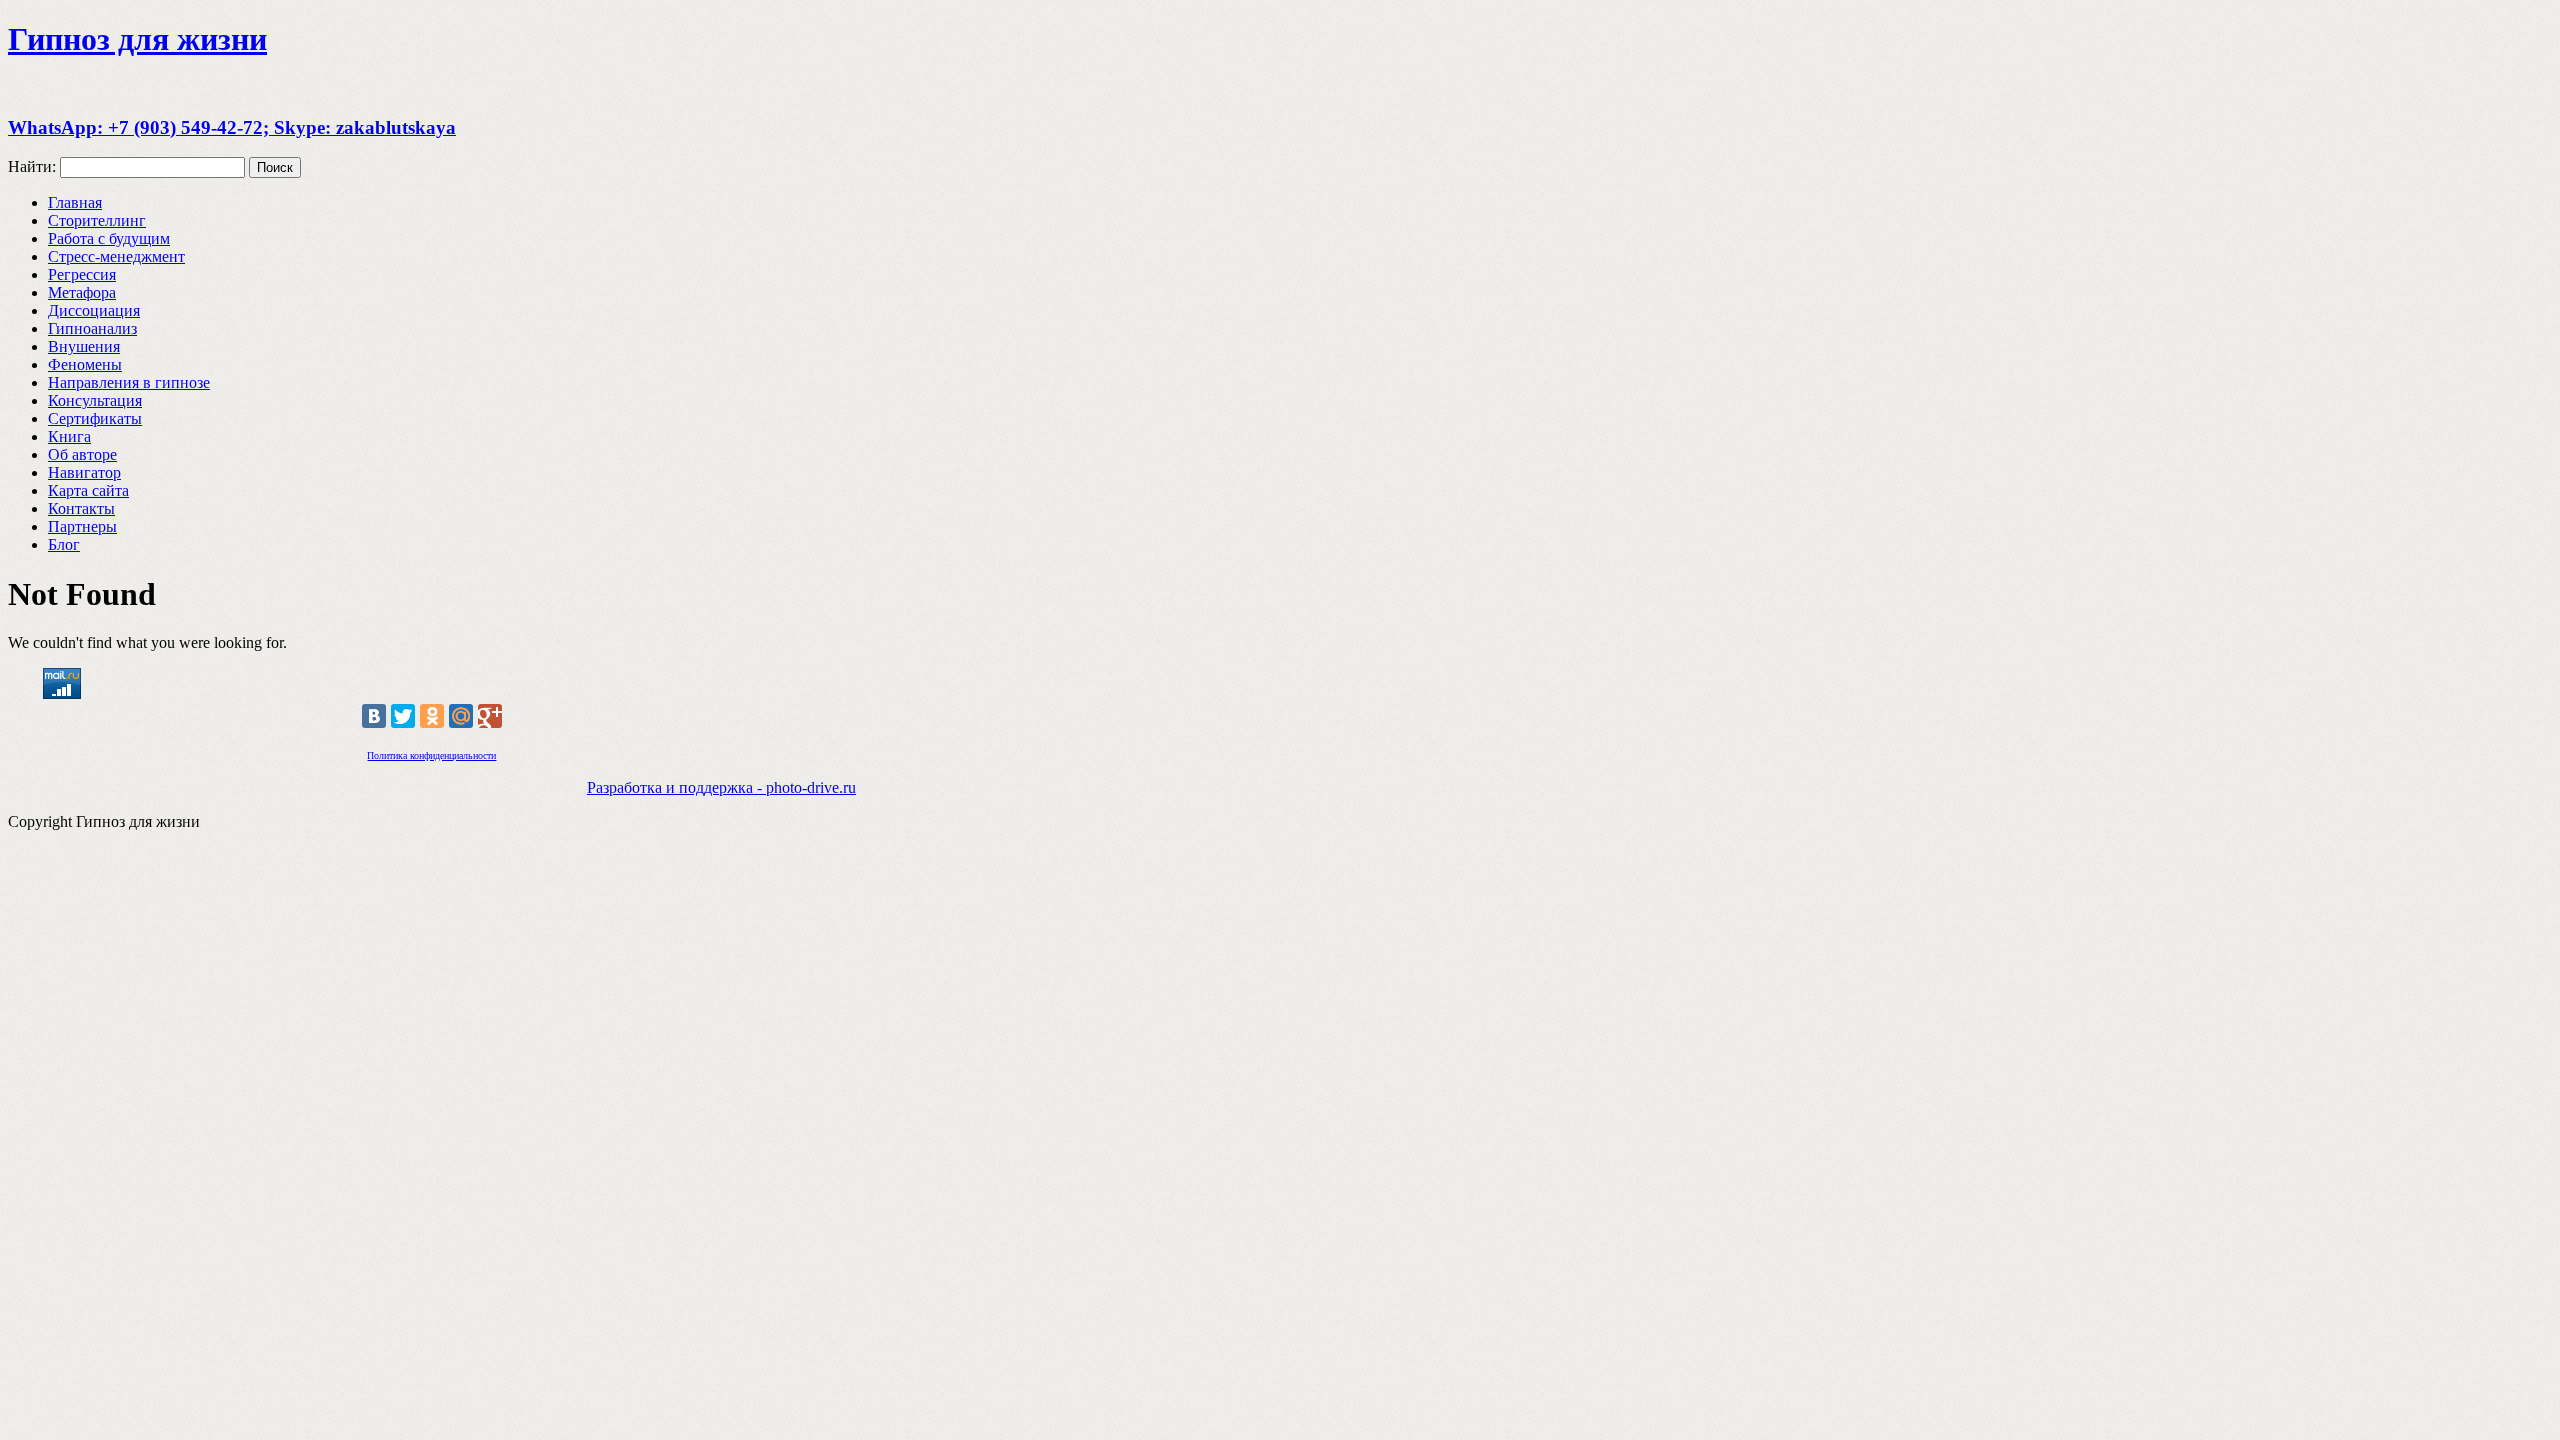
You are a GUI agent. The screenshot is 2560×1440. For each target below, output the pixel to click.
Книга (69, 436)
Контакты (81, 508)
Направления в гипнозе (129, 382)
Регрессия (82, 274)
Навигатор (84, 472)
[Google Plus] (490, 716)
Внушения (84, 346)
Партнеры (82, 526)
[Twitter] (403, 716)
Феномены (85, 364)
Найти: (32, 166)
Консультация (95, 400)
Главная (75, 202)
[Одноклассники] (432, 716)
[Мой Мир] (461, 716)
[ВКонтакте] (374, 716)
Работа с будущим (109, 238)
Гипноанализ (92, 328)
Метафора (82, 292)
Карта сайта (88, 490)
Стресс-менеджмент (116, 256)
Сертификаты (95, 418)
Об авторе (82, 454)
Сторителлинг (97, 220)
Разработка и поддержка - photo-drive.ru (721, 787)
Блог (64, 544)
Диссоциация (94, 310)
